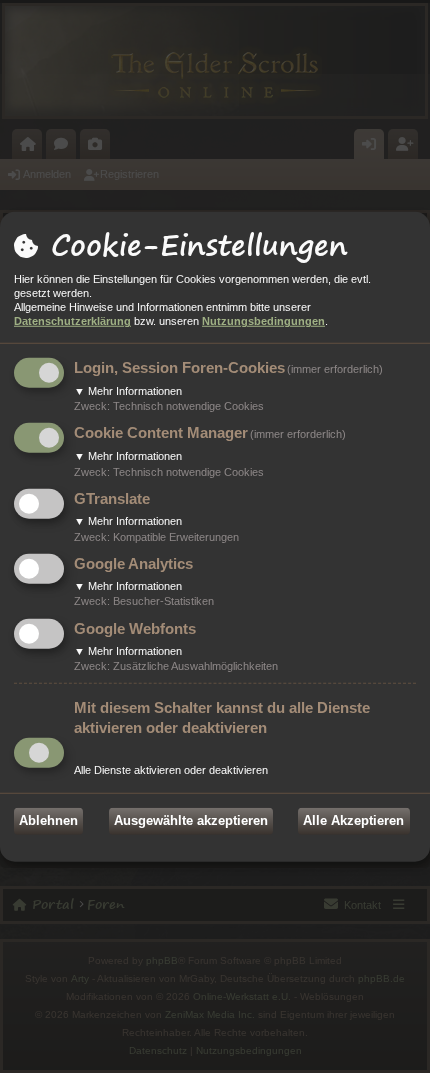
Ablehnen (48, 820)
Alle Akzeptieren (353, 820)
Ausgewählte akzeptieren (191, 820)
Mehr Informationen (128, 391)
